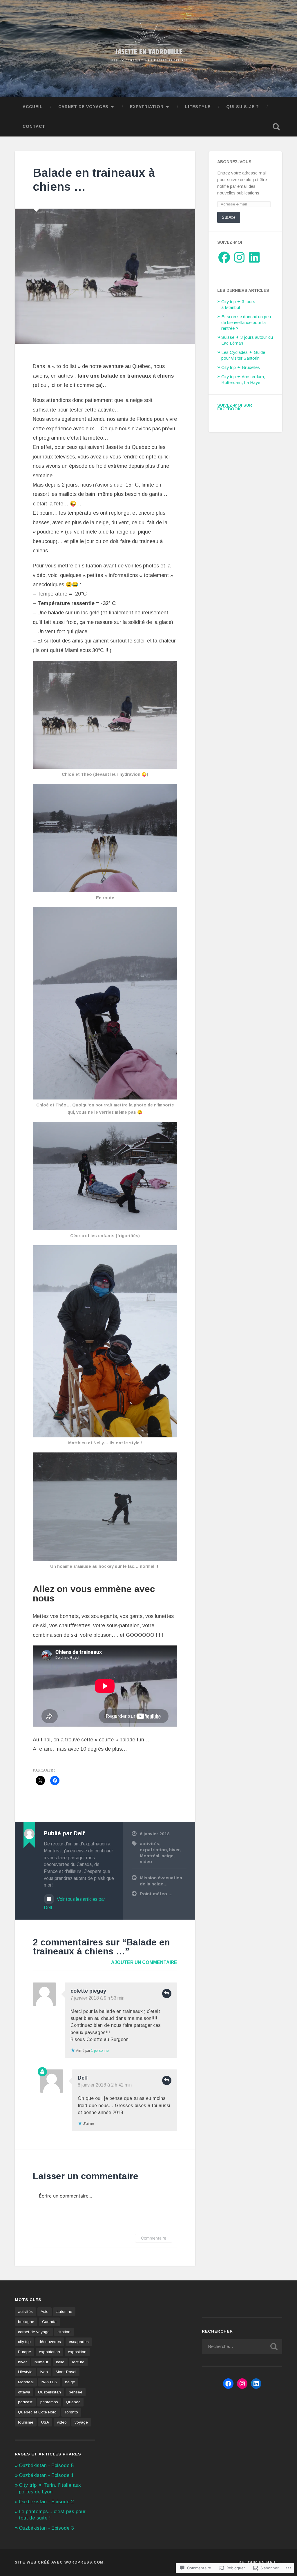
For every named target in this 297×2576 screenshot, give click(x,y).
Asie (45, 2312)
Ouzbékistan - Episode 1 (46, 2475)
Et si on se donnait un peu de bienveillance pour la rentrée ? (246, 322)
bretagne (26, 2322)
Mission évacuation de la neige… (161, 1881)
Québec (73, 2402)
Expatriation (147, 107)
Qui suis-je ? (243, 107)
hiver (174, 1850)
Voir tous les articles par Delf (74, 1903)
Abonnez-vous (234, 162)
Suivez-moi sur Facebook (235, 407)
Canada (49, 2322)
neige (167, 1856)
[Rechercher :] (242, 2346)
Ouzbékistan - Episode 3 (46, 2528)
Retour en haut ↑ (260, 2562)
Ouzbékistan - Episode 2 (46, 2502)
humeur (41, 2362)
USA (45, 2422)
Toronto (71, 2412)
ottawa (24, 2392)
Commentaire (154, 2238)
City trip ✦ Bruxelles (241, 367)
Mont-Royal (66, 2372)
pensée (76, 2392)
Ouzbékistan (49, 2392)
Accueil (33, 107)
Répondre (167, 1994)
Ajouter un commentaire (144, 1962)
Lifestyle (198, 107)
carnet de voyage (34, 2332)
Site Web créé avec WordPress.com (59, 2562)
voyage (81, 2422)
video (146, 1862)
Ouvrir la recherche (276, 127)
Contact (34, 126)
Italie (60, 2362)
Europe (25, 2352)
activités (150, 1844)
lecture (78, 2362)
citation (64, 2332)
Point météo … (156, 1894)
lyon (44, 2372)
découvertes (50, 2342)
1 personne (100, 2051)
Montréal (150, 1856)
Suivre (229, 217)
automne (64, 2312)
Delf (83, 2078)
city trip (24, 2342)
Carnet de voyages (83, 107)
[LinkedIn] (254, 257)
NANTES (49, 2382)
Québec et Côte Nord (37, 2412)
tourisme (26, 2422)
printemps (49, 2402)
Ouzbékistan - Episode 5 (46, 2465)
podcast (25, 2402)
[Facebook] (224, 257)
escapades (79, 2342)
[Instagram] (239, 257)
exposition (77, 2352)
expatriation (153, 1850)
